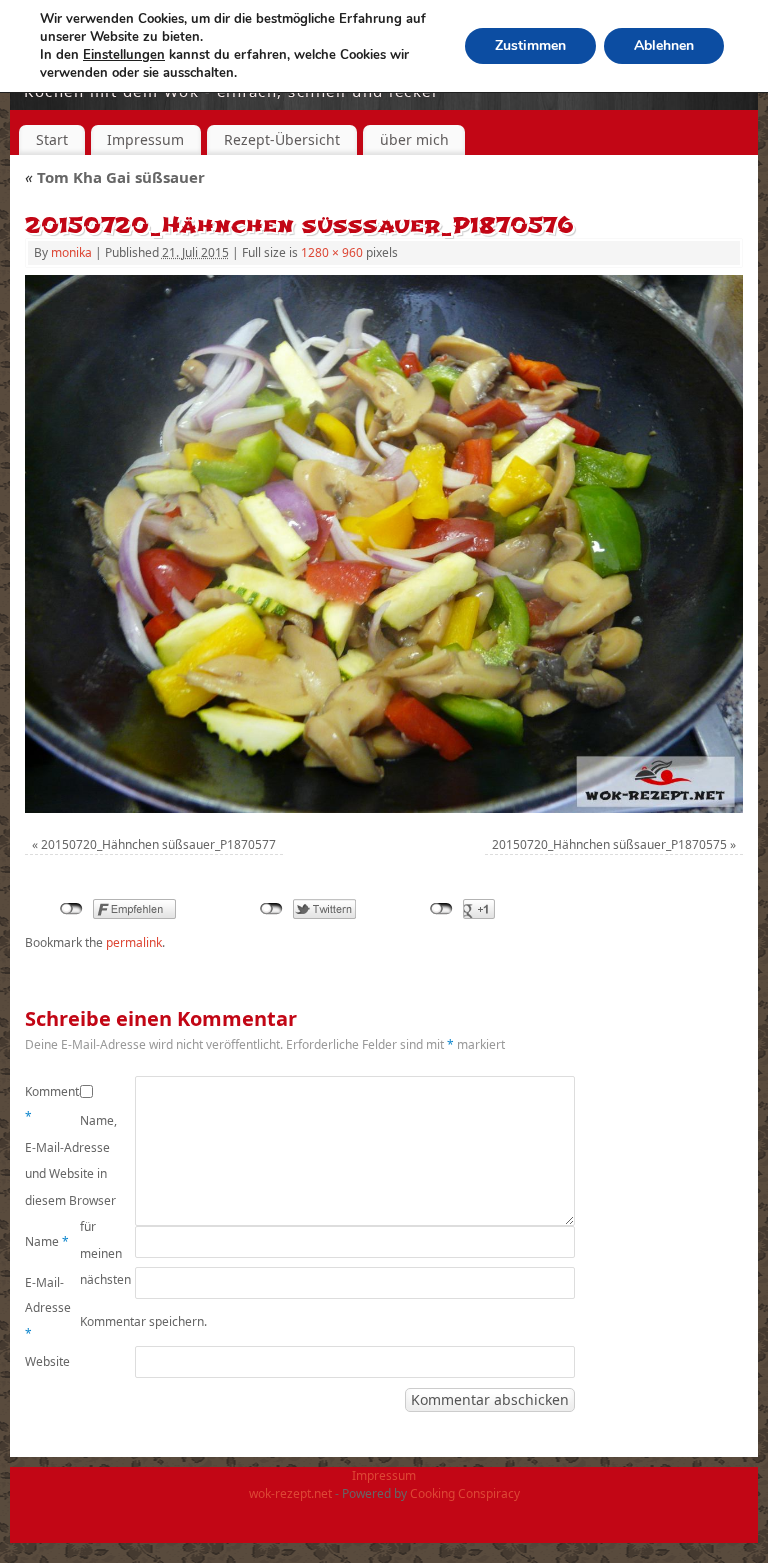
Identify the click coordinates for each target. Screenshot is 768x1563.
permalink (134, 942)
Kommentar (52, 1104)
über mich (414, 139)
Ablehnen (664, 45)
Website (47, 1361)
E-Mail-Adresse (48, 1308)
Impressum (145, 139)
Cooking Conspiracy (465, 1493)
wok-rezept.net (290, 1493)
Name (47, 1241)
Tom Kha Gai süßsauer (115, 177)
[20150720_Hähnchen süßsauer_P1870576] (384, 544)
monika (71, 252)
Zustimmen (530, 45)
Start (52, 139)
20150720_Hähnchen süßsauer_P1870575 (609, 844)
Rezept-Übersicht (282, 139)
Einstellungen (124, 55)
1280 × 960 (332, 252)
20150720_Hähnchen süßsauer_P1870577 (158, 844)
